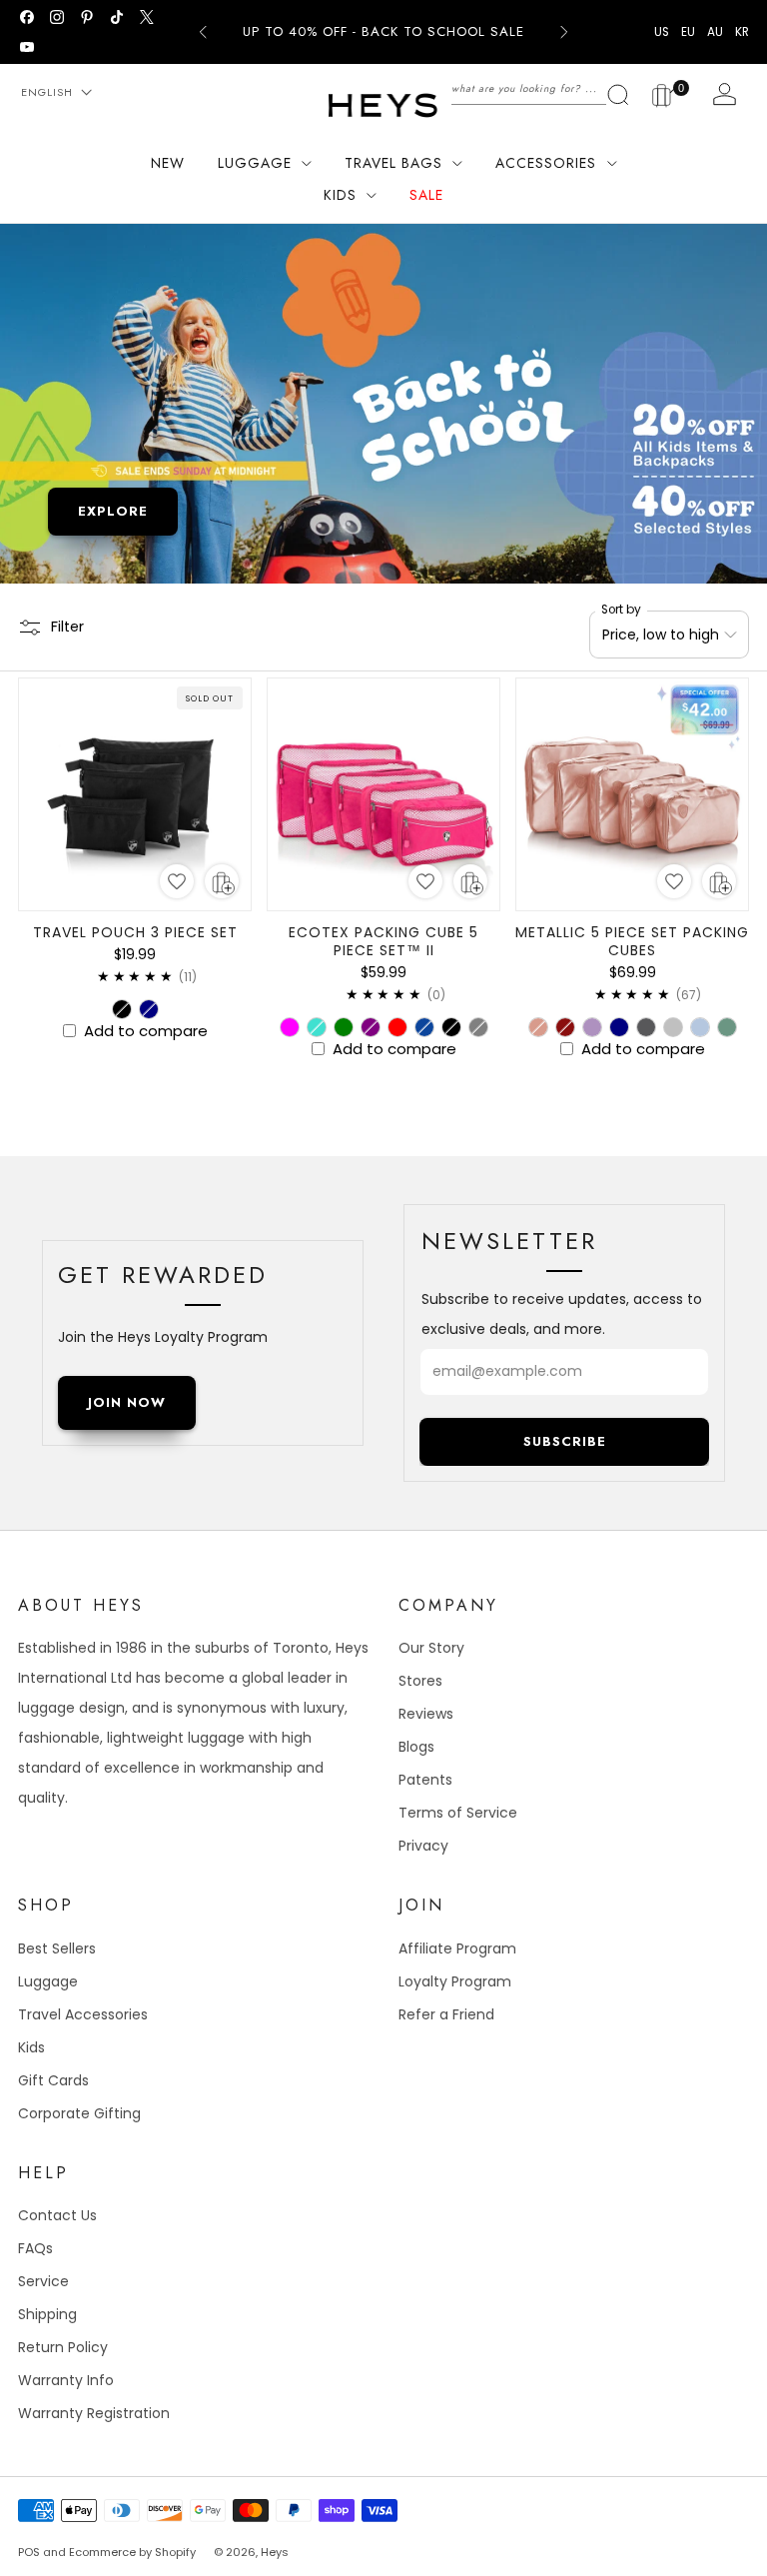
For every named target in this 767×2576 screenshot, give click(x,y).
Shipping (47, 2314)
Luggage (48, 1981)
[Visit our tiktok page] (117, 17)
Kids (31, 2047)
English (47, 92)
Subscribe (565, 1441)
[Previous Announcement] (203, 32)
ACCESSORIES (546, 163)
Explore (113, 511)
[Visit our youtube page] (27, 47)
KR (742, 32)
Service (43, 2281)
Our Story (431, 1648)
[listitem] (383, 32)
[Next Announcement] (564, 32)
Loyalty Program (455, 1981)
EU (688, 32)
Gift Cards (53, 2080)
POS (29, 2552)
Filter (67, 627)
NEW (168, 163)
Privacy (423, 1846)
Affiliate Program (457, 1948)
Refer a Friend (446, 2014)
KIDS (340, 195)
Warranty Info (66, 2380)
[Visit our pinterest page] (87, 17)
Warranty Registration (94, 2413)
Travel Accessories (83, 2014)
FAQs (35, 2248)
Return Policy (63, 2347)
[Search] (541, 88)
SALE (426, 195)
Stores (420, 1681)
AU (715, 32)
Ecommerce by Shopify (132, 2552)
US (662, 32)
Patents (425, 1780)
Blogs (416, 1747)
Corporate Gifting (79, 2113)
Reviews (426, 1714)
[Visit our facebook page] (27, 17)
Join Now (127, 1402)
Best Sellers (57, 1948)
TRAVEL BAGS (393, 163)
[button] (177, 881)
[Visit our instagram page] (57, 17)
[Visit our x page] (147, 17)
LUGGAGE (255, 163)
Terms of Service (458, 1813)
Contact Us (57, 2215)
